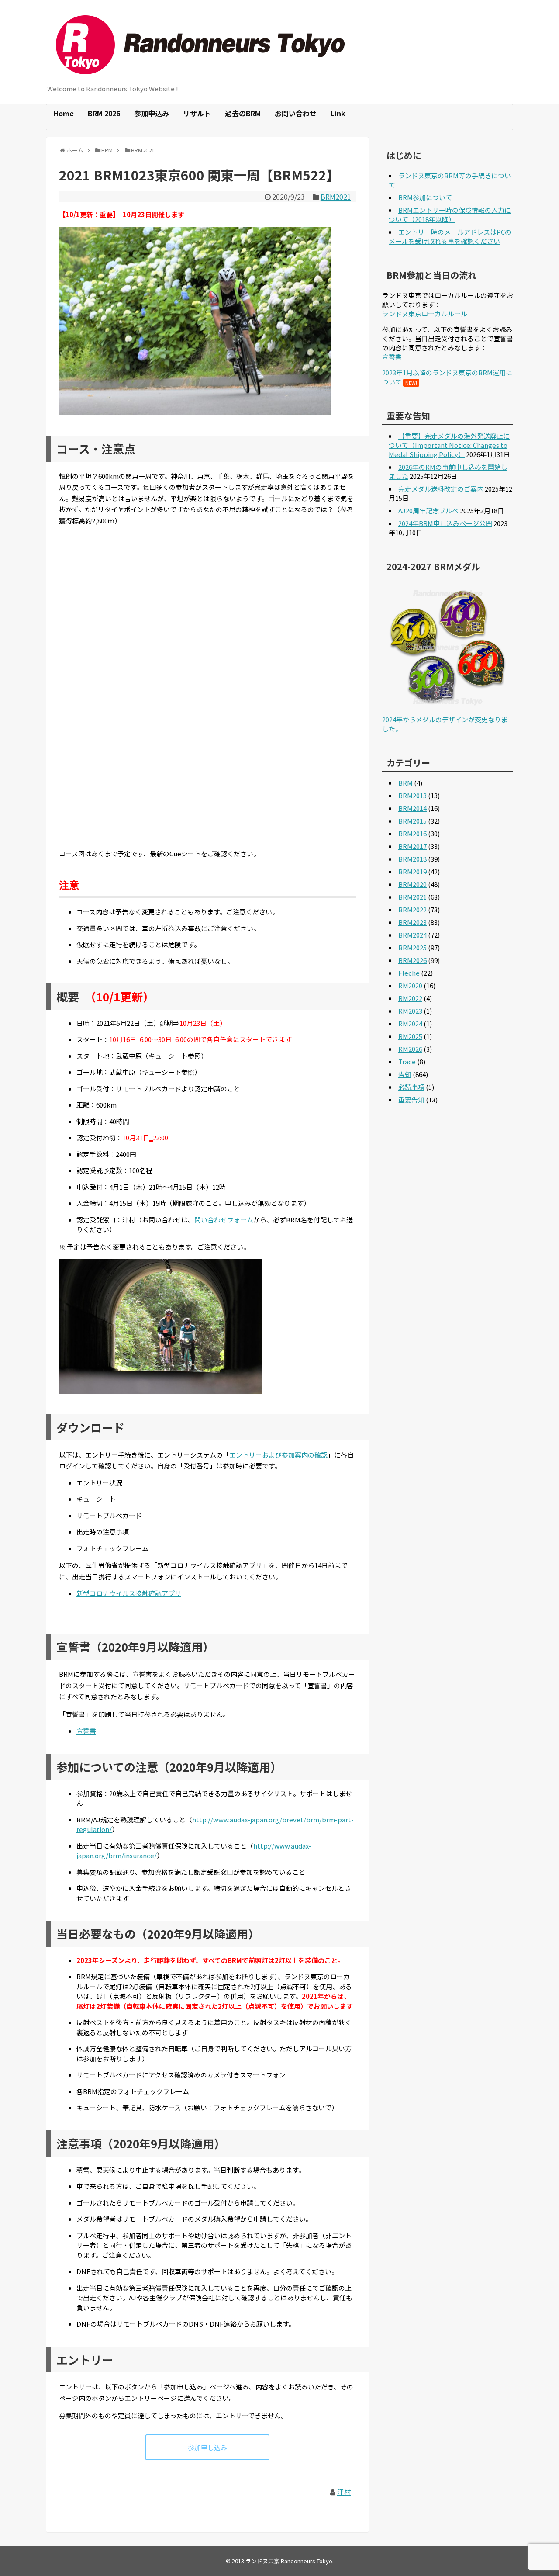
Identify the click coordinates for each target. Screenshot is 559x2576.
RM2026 (410, 1049)
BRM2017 (412, 846)
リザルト (197, 113)
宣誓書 (86, 1731)
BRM (405, 783)
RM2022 (410, 998)
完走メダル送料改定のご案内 (441, 489)
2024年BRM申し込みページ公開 (445, 523)
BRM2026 (412, 960)
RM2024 (410, 1023)
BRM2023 (412, 922)
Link (338, 113)
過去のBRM (243, 113)
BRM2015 (412, 821)
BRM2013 (412, 795)
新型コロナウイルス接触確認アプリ (129, 1593)
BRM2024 (412, 935)
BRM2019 (412, 871)
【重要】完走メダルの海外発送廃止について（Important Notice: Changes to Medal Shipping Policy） (449, 445)
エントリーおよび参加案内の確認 (278, 1455)
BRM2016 (412, 833)
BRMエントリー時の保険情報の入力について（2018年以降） (450, 215)
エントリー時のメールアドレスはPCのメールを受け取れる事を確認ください (450, 236)
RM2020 (410, 985)
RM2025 (410, 1036)
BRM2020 (412, 884)
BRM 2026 (104, 113)
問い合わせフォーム (224, 1220)
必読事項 (411, 1087)
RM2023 (410, 1011)
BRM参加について (425, 197)
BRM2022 (412, 909)
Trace (407, 1061)
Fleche (409, 973)
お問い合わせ (296, 113)
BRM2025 (412, 947)
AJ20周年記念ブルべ (428, 511)
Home (64, 113)
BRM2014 (412, 808)
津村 (344, 2492)
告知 (405, 1074)
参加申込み (152, 113)
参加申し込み (207, 2447)
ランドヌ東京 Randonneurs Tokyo (289, 2561)
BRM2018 (412, 859)
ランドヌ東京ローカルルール (425, 313)
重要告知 (411, 1099)
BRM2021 (336, 197)
